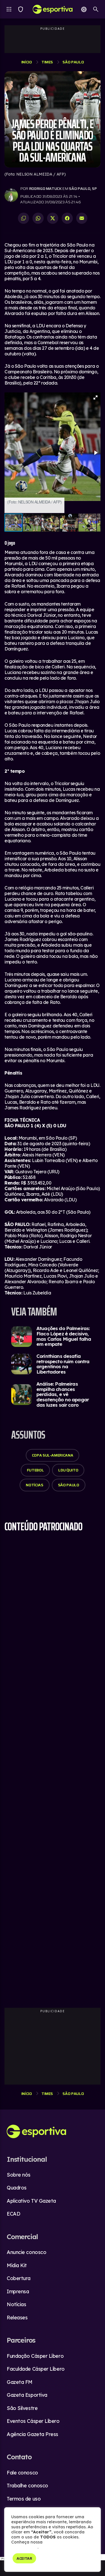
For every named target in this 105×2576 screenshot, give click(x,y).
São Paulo (73, 62)
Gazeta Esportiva (27, 2395)
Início (27, 62)
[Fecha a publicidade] (102, 2557)
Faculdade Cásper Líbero (36, 2369)
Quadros (17, 2188)
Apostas (84, 9)
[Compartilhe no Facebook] (67, 218)
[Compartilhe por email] (82, 218)
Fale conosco (22, 2473)
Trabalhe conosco (27, 2486)
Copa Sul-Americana (53, 1455)
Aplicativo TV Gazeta (31, 2201)
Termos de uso (24, 2499)
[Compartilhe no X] (53, 218)
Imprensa (18, 2291)
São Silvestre (22, 2408)
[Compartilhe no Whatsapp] (38, 218)
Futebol (35, 1470)
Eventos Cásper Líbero (33, 2421)
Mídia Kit (17, 2265)
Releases (17, 2318)
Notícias (34, 1485)
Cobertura (19, 2278)
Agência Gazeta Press (32, 2434)
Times (21, 9)
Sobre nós (19, 2175)
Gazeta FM (20, 2382)
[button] (95, 397)
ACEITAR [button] (24, 2558)
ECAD (13, 2214)
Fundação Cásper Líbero (35, 2356)
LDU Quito (68, 1470)
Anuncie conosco (26, 2252)
